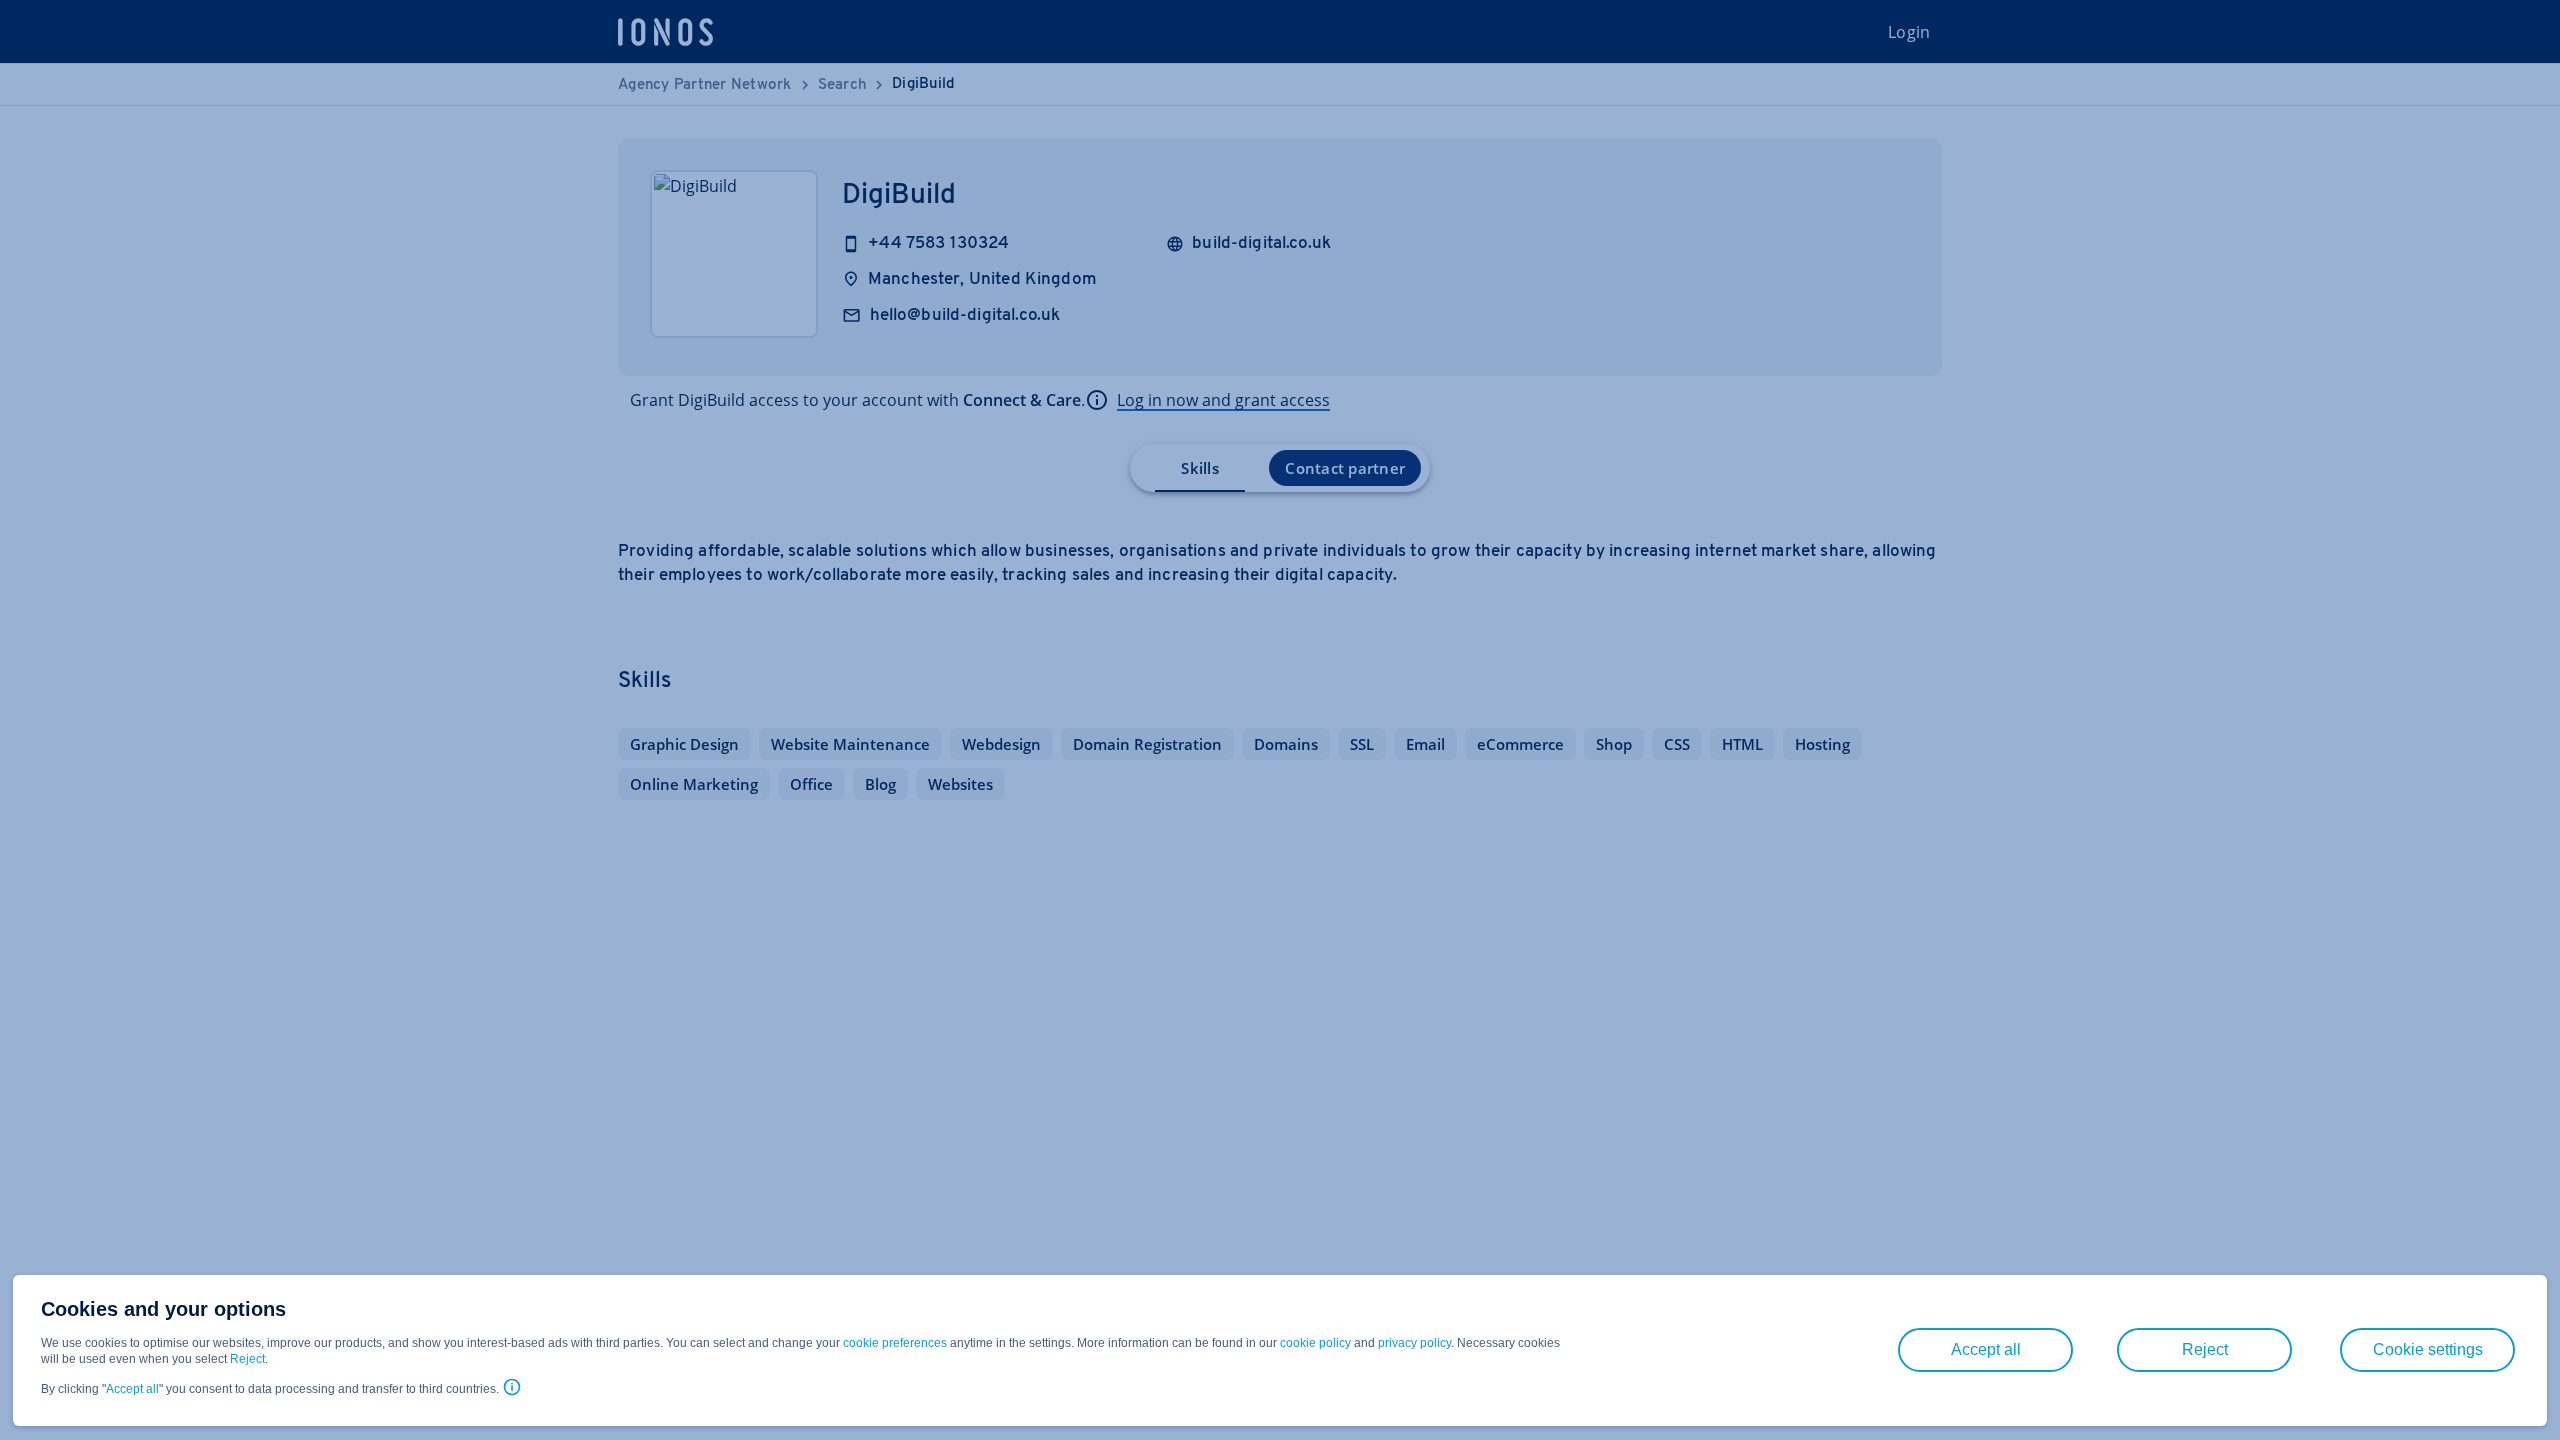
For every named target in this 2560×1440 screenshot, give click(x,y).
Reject (247, 1359)
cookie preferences (895, 1343)
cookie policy (1315, 1343)
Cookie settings (2428, 1349)
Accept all (132, 1389)
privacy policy (1414, 1343)
